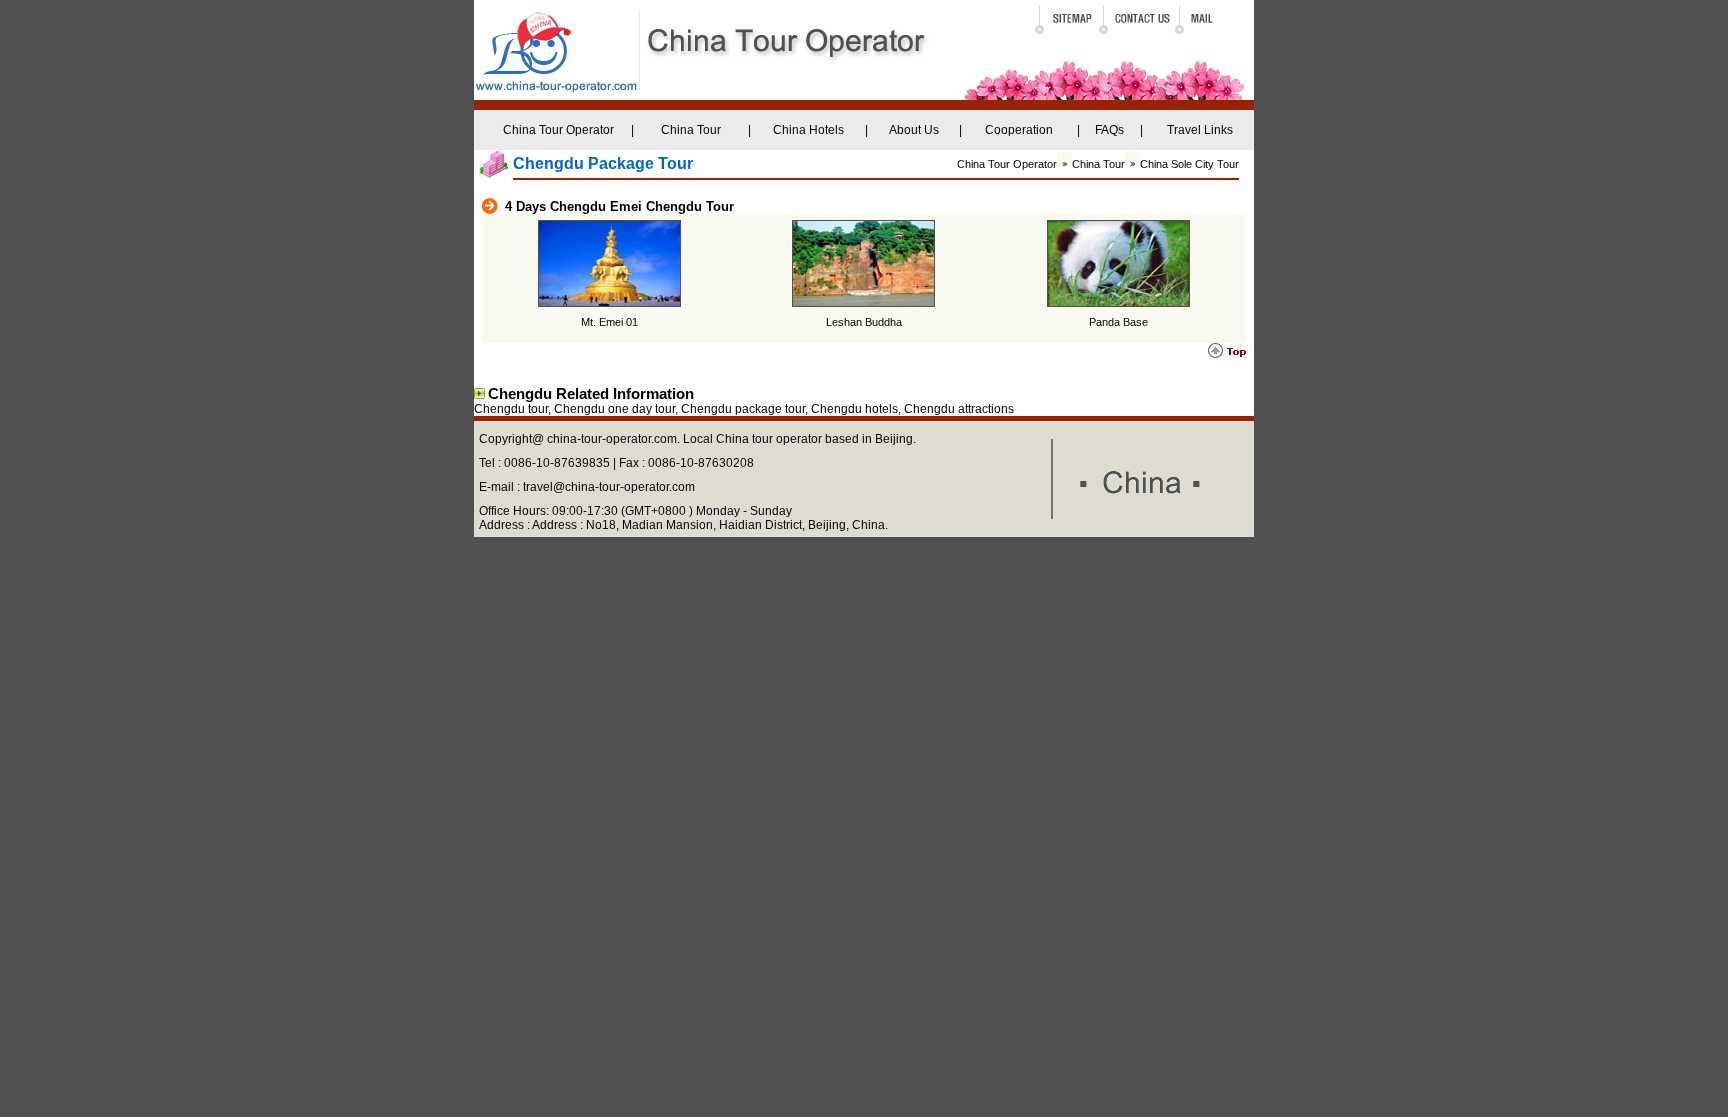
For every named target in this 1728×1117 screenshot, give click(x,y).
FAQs (1109, 130)
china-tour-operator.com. (615, 439)
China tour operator (769, 439)
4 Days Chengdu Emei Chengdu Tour (619, 206)
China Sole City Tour (1189, 164)
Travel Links (1200, 130)
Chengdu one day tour (614, 409)
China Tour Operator (558, 130)
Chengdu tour (511, 409)
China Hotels (808, 130)
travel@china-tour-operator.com (609, 487)
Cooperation (1019, 130)
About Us (914, 130)
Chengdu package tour (743, 409)
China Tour (691, 130)
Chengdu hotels (854, 409)
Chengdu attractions (959, 409)
